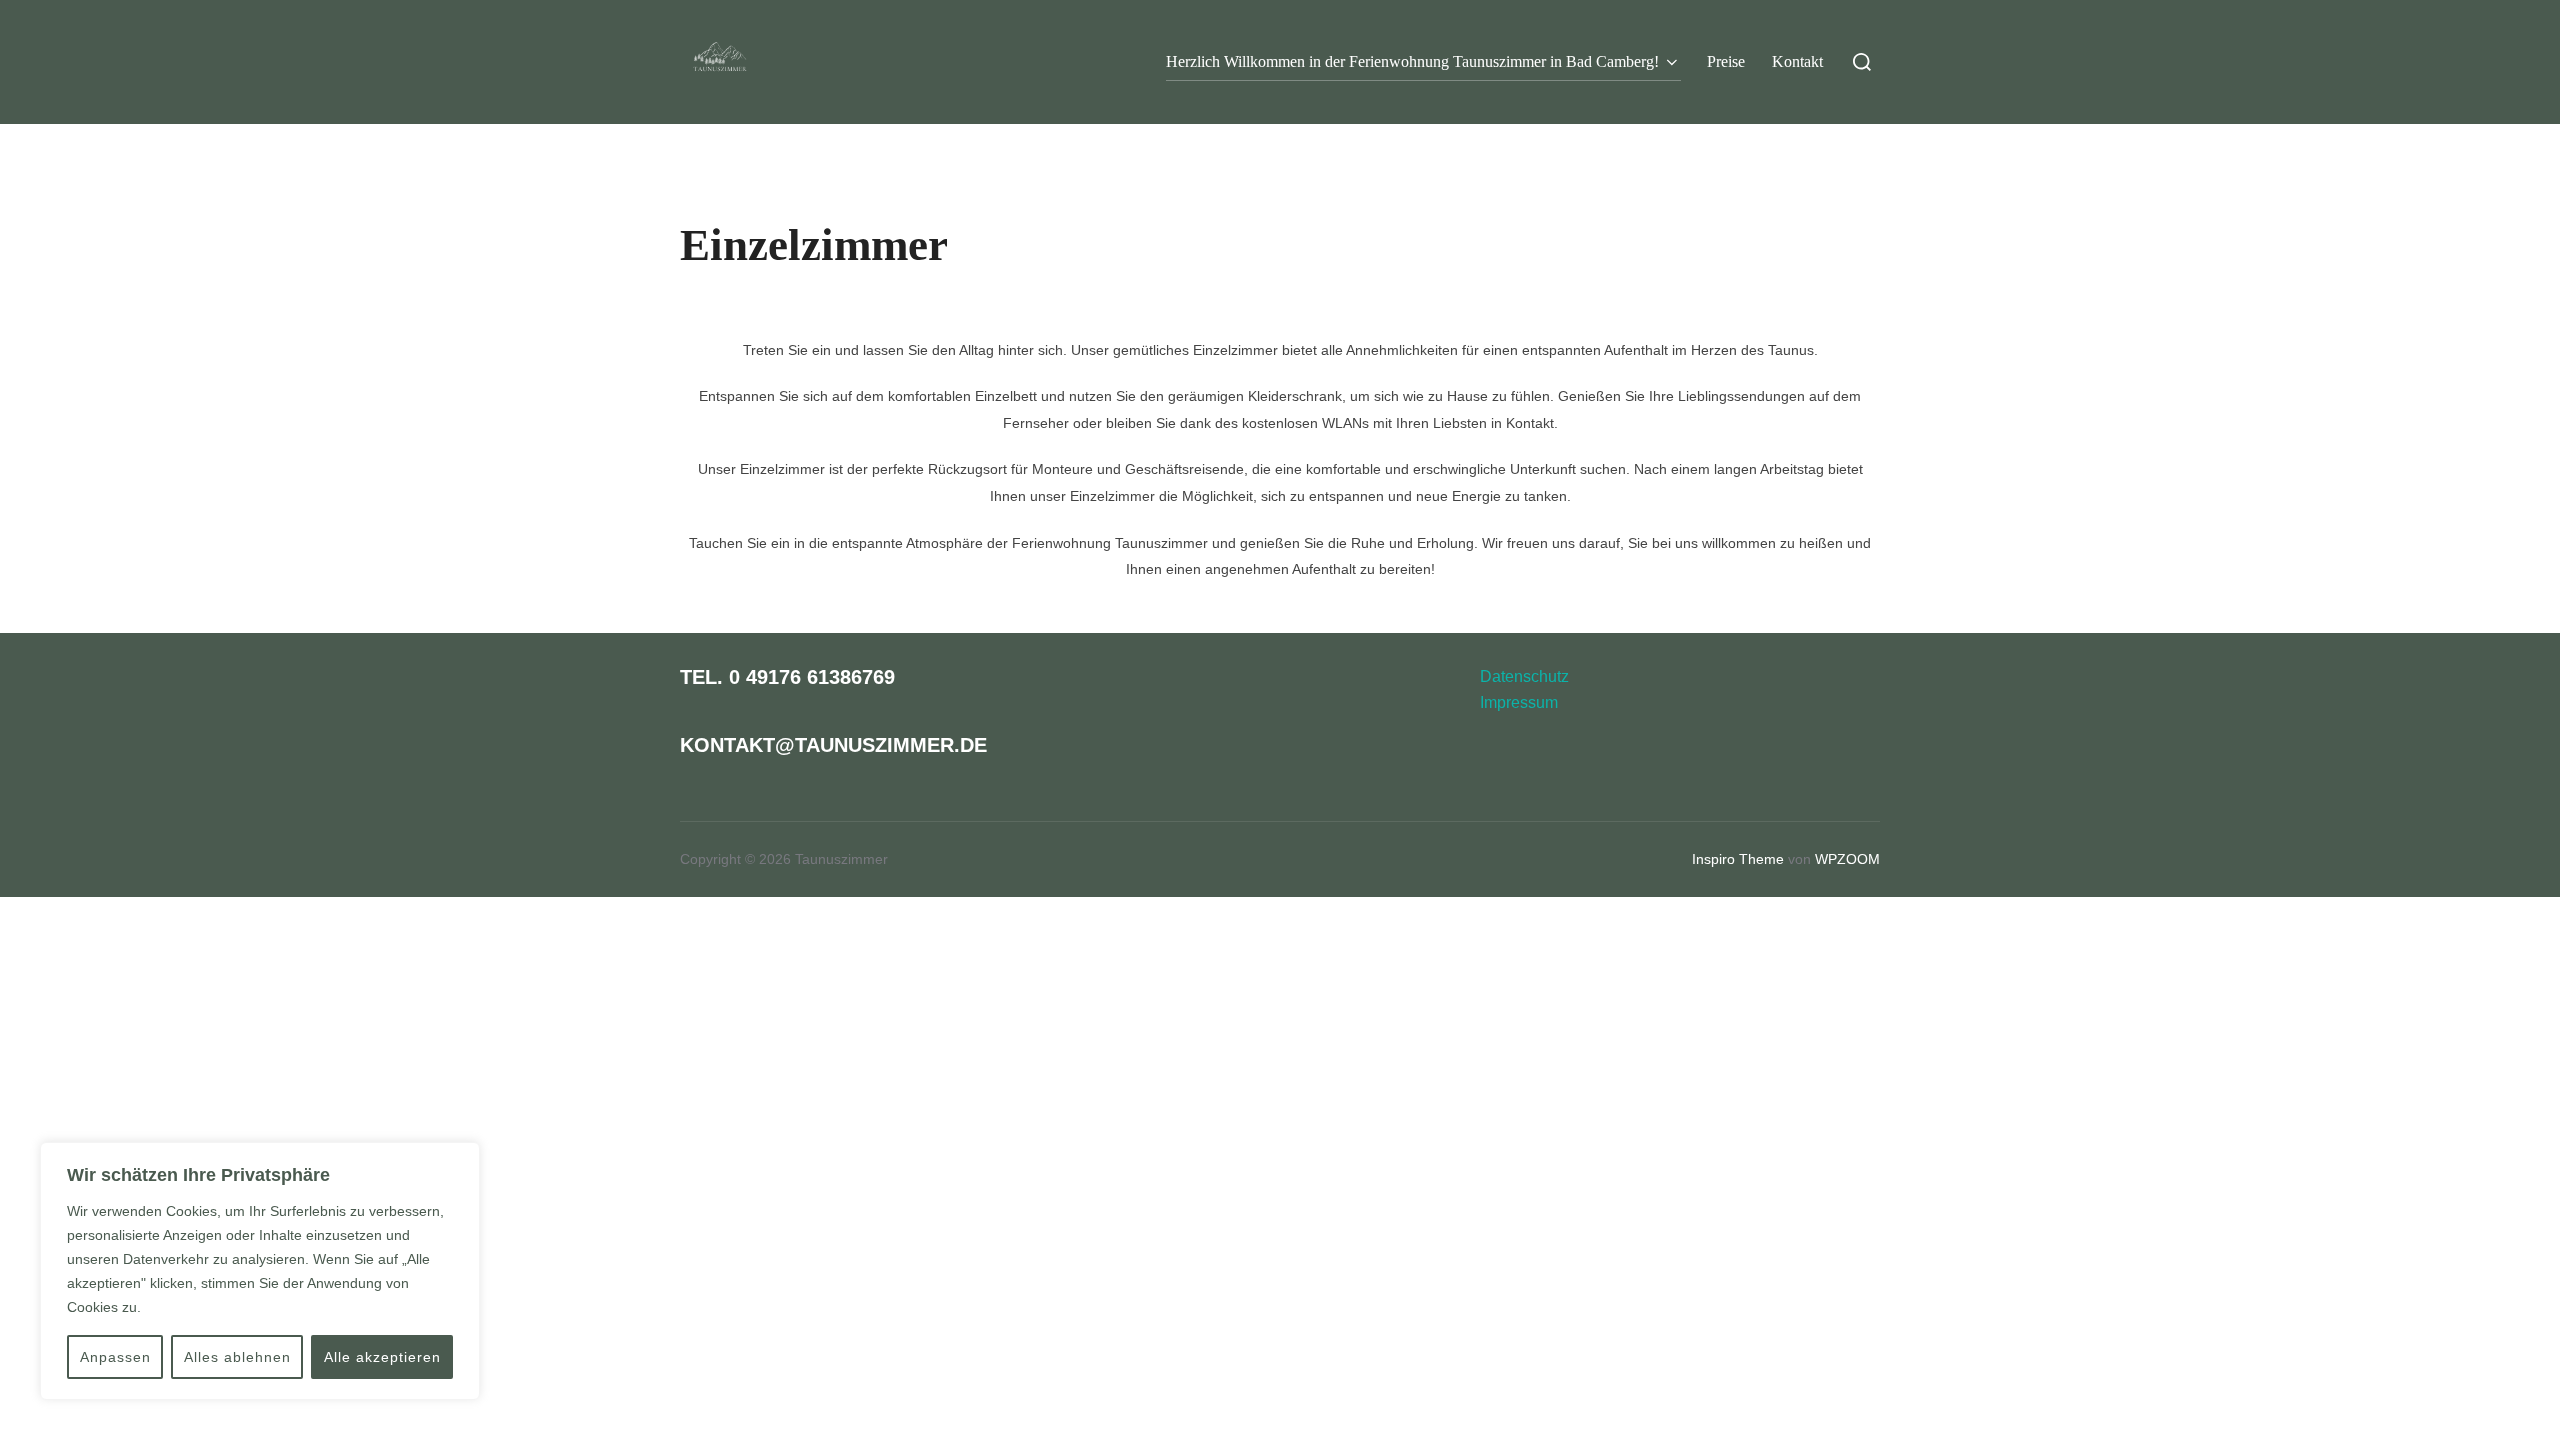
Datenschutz (1524, 676)
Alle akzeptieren (382, 1357)
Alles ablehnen (237, 1357)
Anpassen (115, 1357)
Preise (1726, 61)
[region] (260, 1271)
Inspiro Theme (1738, 859)
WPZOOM (1847, 859)
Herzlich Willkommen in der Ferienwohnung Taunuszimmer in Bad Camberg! (1412, 61)
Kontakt (1797, 61)
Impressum (1519, 702)
